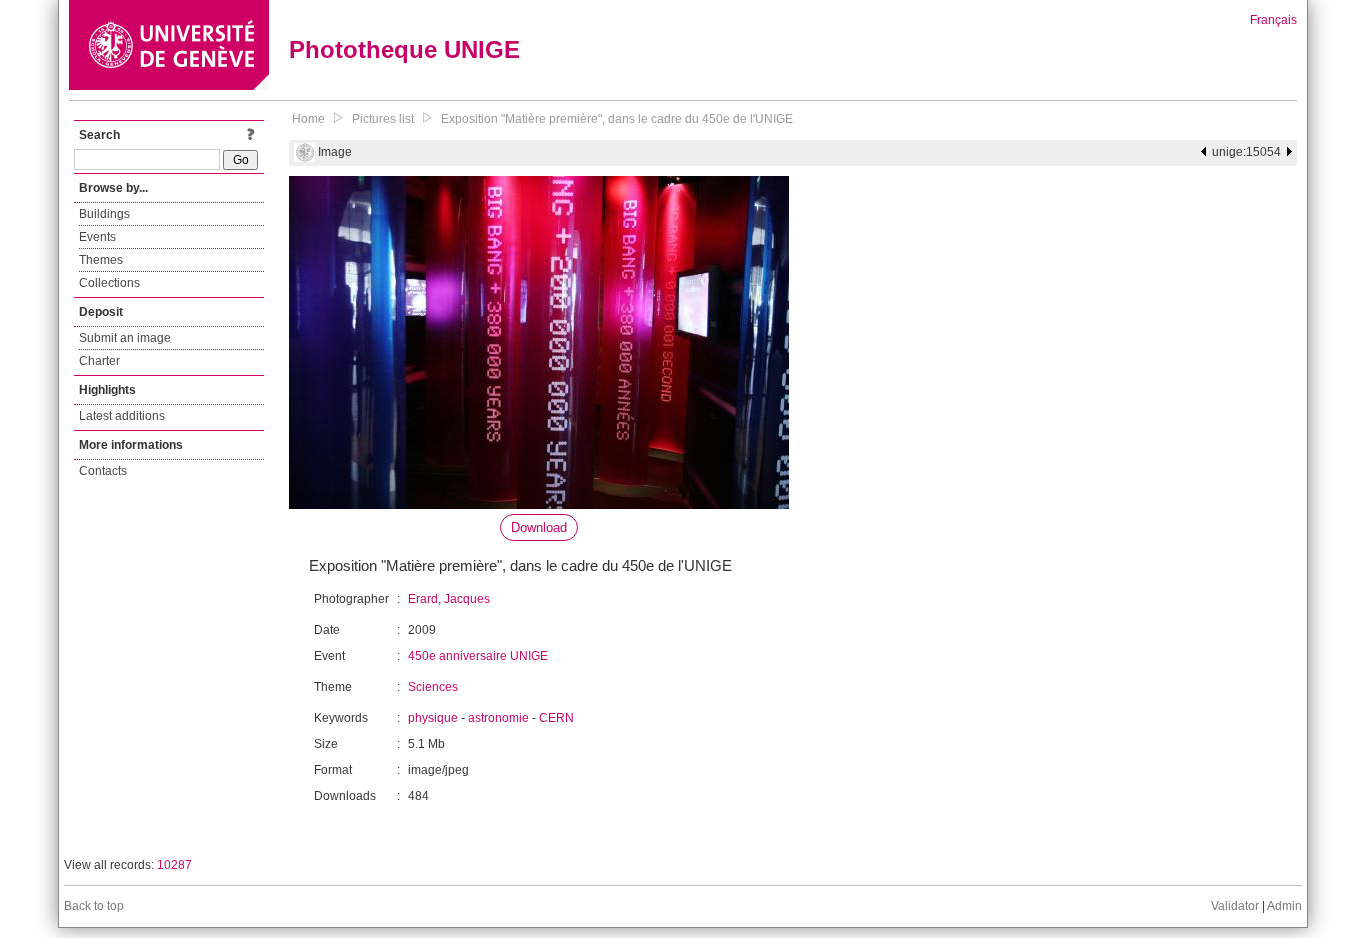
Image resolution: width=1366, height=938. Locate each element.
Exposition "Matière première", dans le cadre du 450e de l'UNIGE (617, 119)
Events (97, 237)
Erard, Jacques (449, 599)
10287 (174, 865)
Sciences (433, 687)
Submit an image (125, 338)
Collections (109, 283)
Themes (101, 260)
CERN (556, 718)
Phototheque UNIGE (404, 49)
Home (308, 119)
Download (539, 527)
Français (1273, 20)
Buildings (104, 214)
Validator (1235, 906)
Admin (1284, 906)
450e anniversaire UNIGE (478, 656)
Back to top (94, 906)
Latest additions (122, 416)
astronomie (498, 718)
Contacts (103, 471)
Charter (99, 361)
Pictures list (383, 119)
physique (433, 718)
